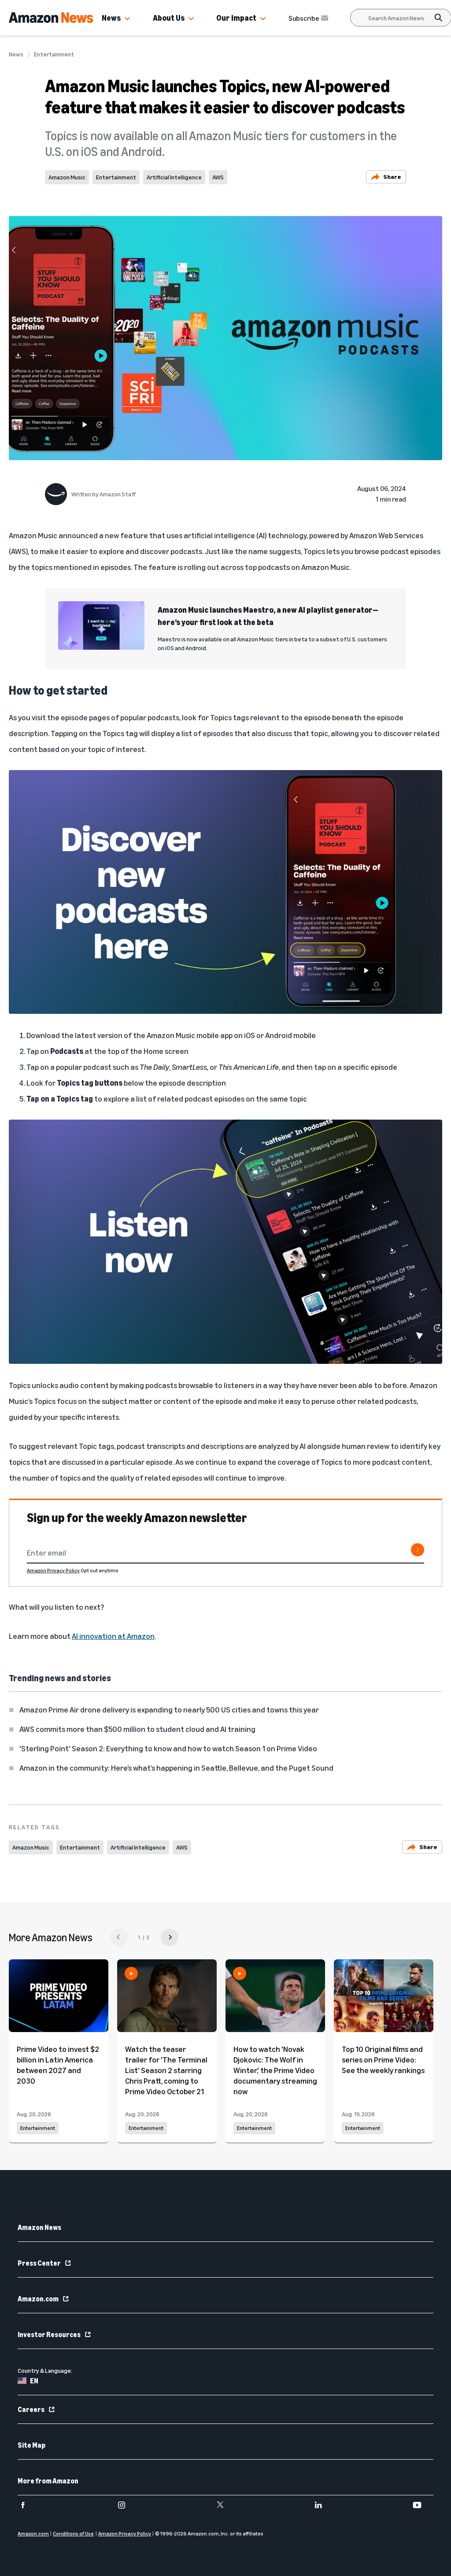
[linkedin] (324, 2505)
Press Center (39, 2263)
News (111, 18)
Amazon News (39, 2227)
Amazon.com (38, 2299)
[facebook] (28, 2505)
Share (392, 177)
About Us (169, 18)
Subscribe (304, 18)
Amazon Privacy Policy (53, 1570)
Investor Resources (49, 2334)
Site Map (31, 2445)
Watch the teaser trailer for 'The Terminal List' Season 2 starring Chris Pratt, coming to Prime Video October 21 (166, 2070)
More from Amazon (48, 2481)
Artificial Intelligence (174, 177)
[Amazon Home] (51, 18)
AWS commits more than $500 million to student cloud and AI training (137, 1729)
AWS (218, 177)
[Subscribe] (418, 1550)
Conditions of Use (73, 2533)
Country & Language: (45, 2370)
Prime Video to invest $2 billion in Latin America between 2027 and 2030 (58, 2065)
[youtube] (423, 2505)
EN (34, 2381)
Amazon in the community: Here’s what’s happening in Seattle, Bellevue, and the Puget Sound (176, 1768)
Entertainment (54, 54)
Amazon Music (67, 177)
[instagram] (127, 2505)
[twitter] (226, 2505)
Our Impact (236, 18)
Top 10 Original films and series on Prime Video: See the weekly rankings (383, 2059)
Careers (31, 2409)
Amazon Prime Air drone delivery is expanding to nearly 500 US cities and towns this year (169, 1709)
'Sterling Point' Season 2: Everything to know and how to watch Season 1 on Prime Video (168, 1748)
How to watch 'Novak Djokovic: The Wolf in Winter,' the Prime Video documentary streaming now (275, 2070)
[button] (127, 19)
